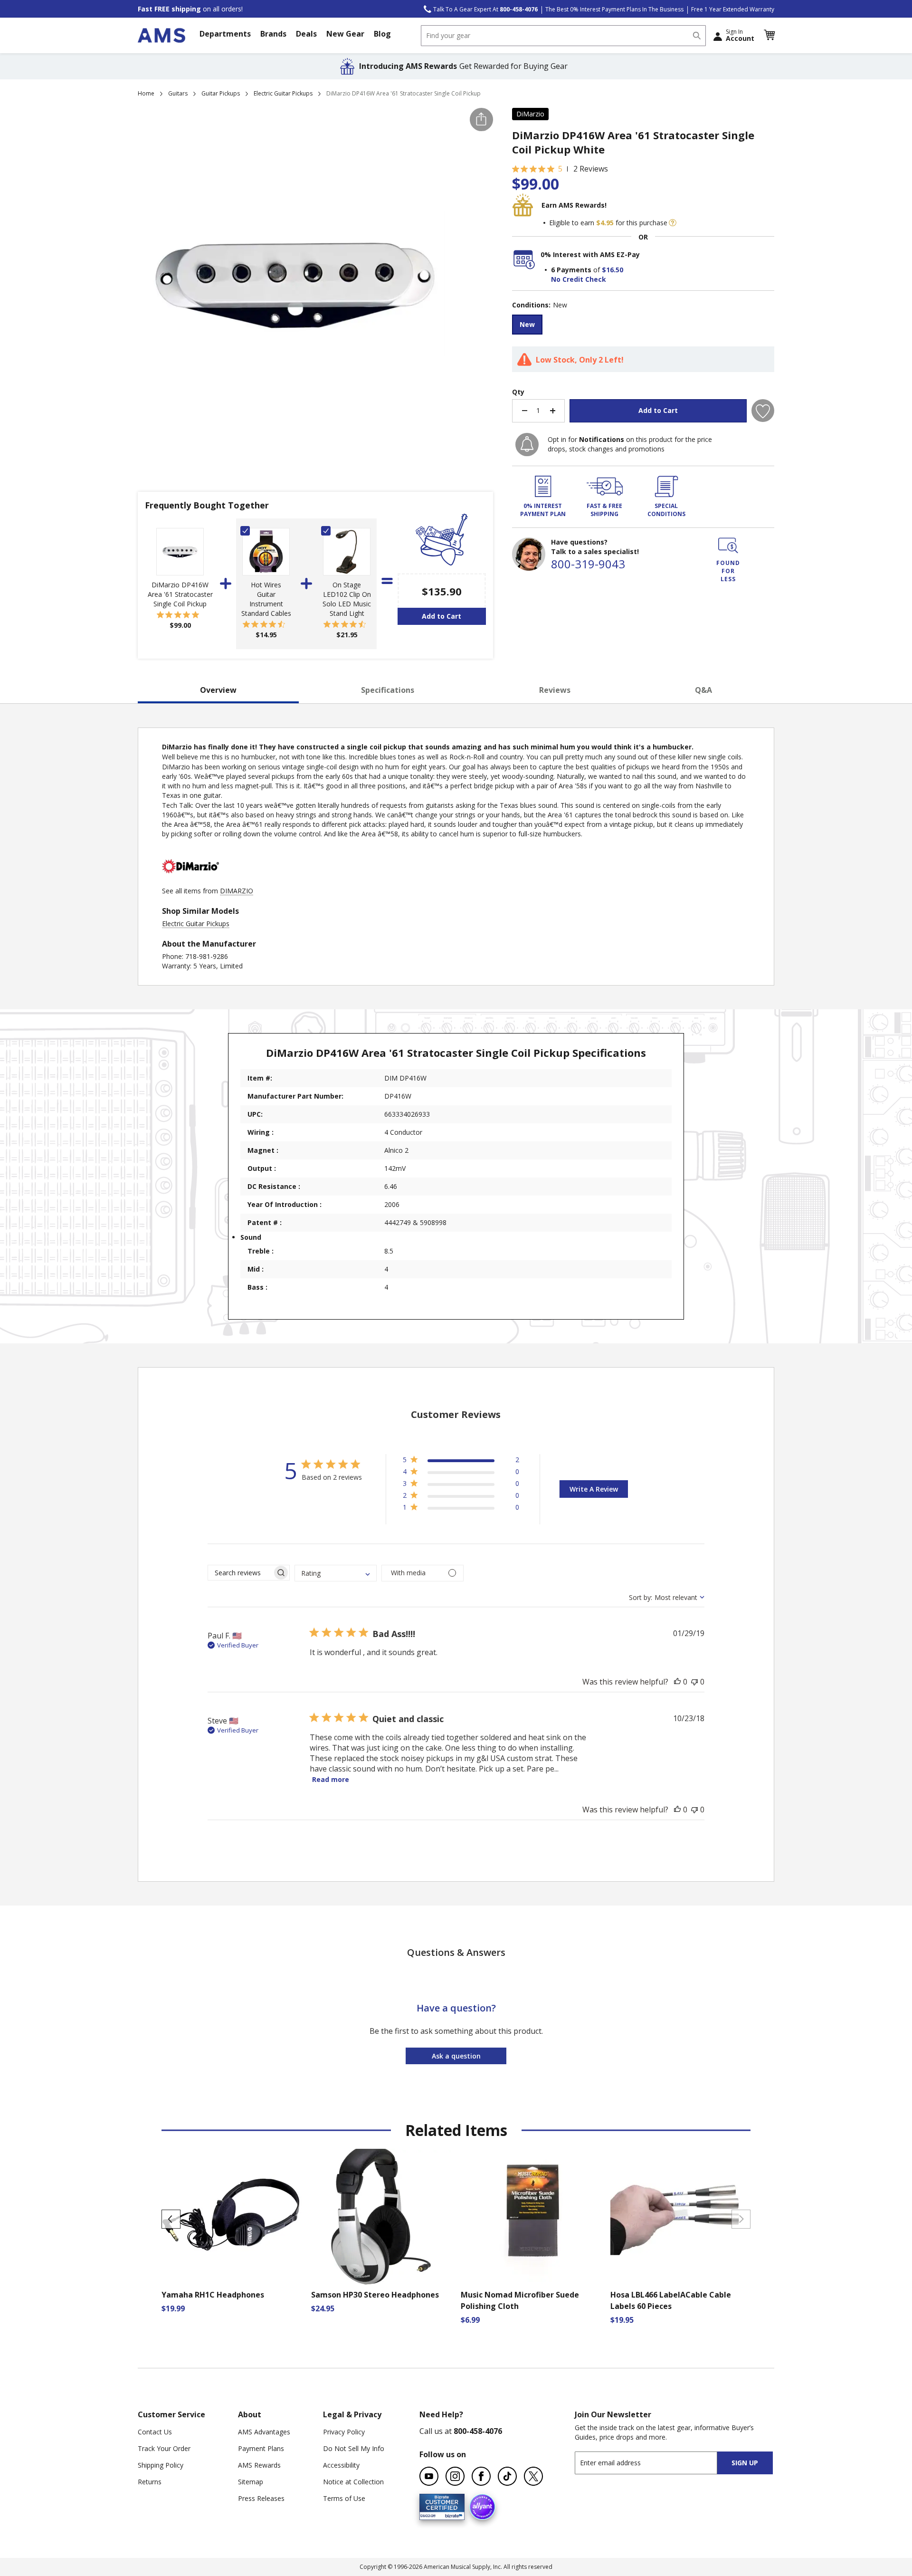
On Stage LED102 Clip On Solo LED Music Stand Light (347, 599)
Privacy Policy (344, 2432)
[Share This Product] (481, 120)
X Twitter (533, 2476)
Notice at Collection (353, 2482)
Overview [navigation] (218, 690)
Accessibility (341, 2465)
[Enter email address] (654, 2463)
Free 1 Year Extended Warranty (733, 9)
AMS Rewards (259, 2465)
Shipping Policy (161, 2465)
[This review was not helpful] (694, 1682)
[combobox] (563, 36)
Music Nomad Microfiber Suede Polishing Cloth (520, 2300)
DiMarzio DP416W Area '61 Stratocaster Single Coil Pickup (180, 594)
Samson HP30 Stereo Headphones (375, 2295)
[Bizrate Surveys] (451, 2514)
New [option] (527, 324)
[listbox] (643, 326)
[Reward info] (673, 223)
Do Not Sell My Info (354, 2448)
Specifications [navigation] (388, 690)
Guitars (178, 93)
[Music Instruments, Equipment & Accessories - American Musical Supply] (161, 35)
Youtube (429, 2476)
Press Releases (261, 2498)
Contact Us (155, 2432)
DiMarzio (530, 114)
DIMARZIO (237, 891)
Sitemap (251, 2482)
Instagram (455, 2476)
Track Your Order (164, 2448)
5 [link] (560, 169)
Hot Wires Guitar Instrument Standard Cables (266, 599)
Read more (331, 1779)
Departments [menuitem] (225, 34)
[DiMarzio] (190, 881)
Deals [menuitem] (306, 34)
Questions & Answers (456, 1952)
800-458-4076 (478, 2431)
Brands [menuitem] (273, 34)
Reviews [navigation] (555, 690)
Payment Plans (261, 2448)
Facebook (481, 2476)
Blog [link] (382, 34)
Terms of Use (344, 2498)
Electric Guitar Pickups (283, 93)
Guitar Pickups (221, 93)
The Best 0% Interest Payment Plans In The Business (614, 9)
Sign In (740, 35)
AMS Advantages (264, 2432)
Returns (150, 2482)
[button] (769, 35)
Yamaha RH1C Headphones (213, 2295)
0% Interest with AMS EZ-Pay (590, 254)
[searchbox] (240, 1573)
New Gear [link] (345, 34)
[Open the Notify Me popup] (527, 445)
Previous (171, 2219)
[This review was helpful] (677, 1682)
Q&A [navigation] (703, 690)
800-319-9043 (588, 564)
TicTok (507, 2476)
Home (146, 93)
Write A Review (594, 1489)
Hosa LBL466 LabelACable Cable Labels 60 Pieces (671, 2300)
